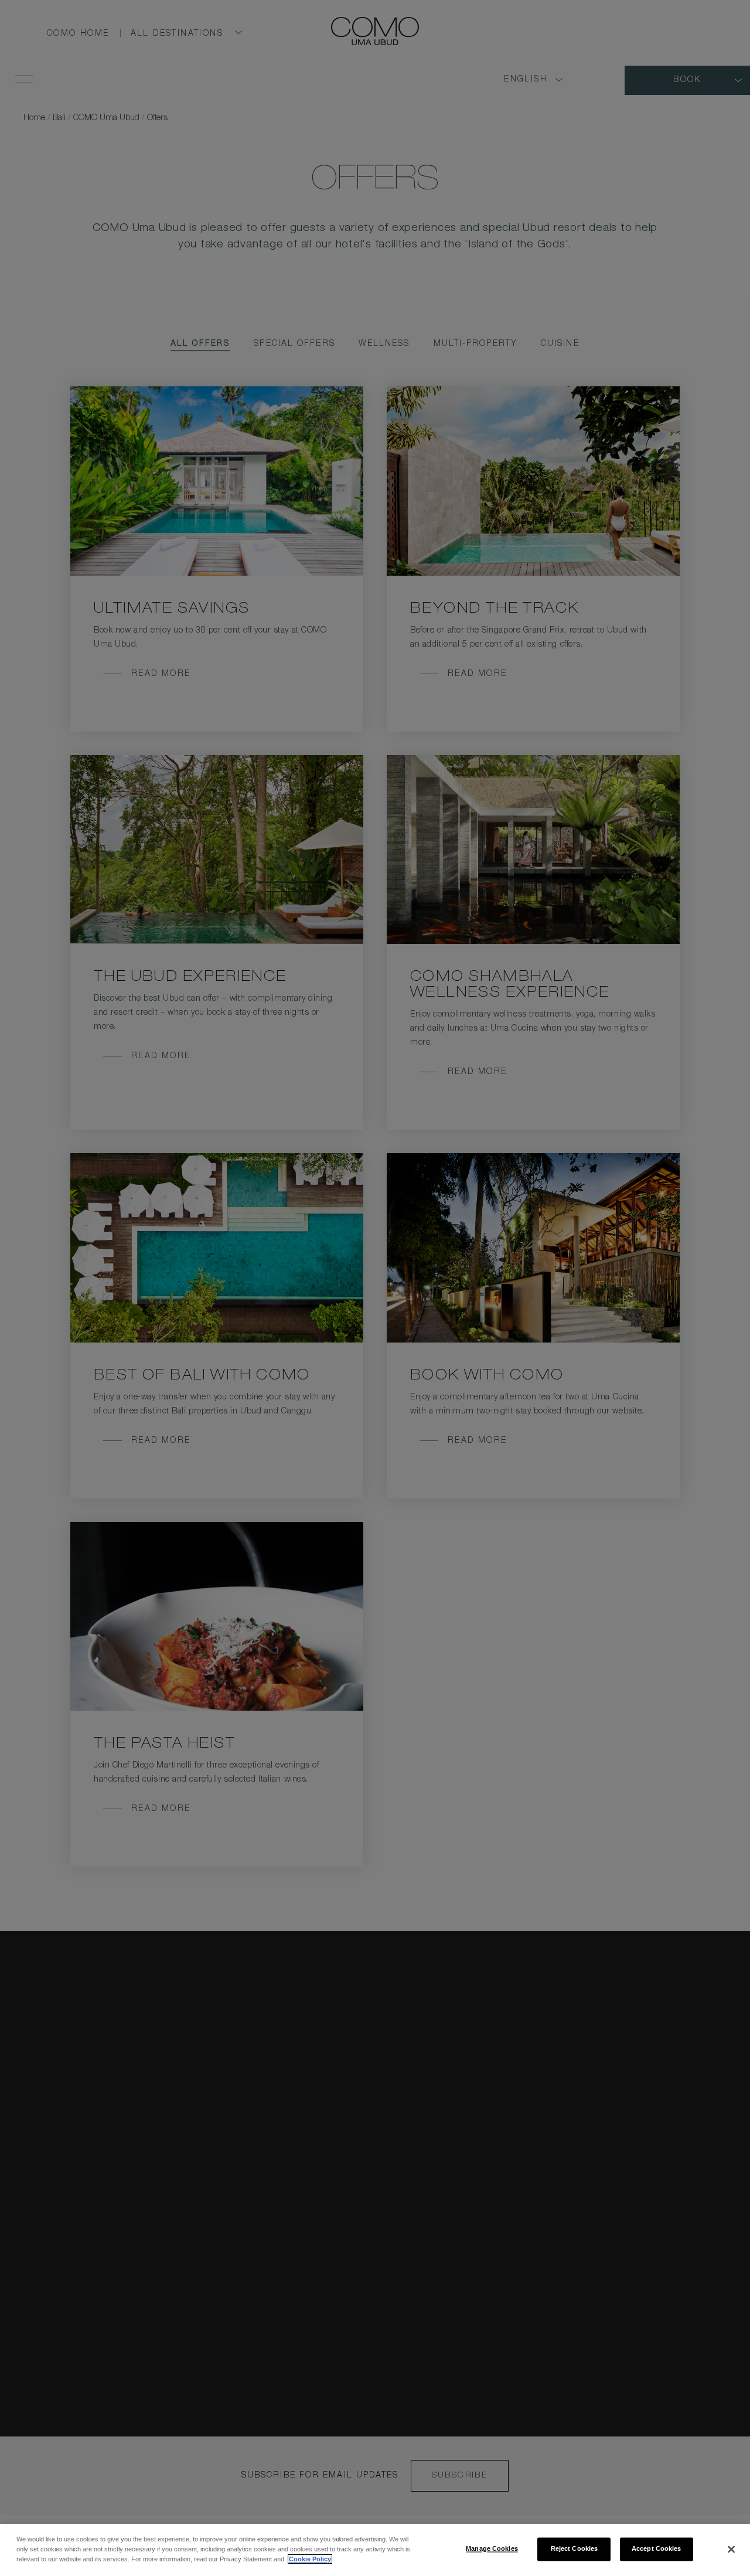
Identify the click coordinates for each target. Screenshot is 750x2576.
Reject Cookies (575, 2548)
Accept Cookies (657, 2548)
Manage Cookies (492, 2548)
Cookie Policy (310, 2559)
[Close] (731, 2549)
